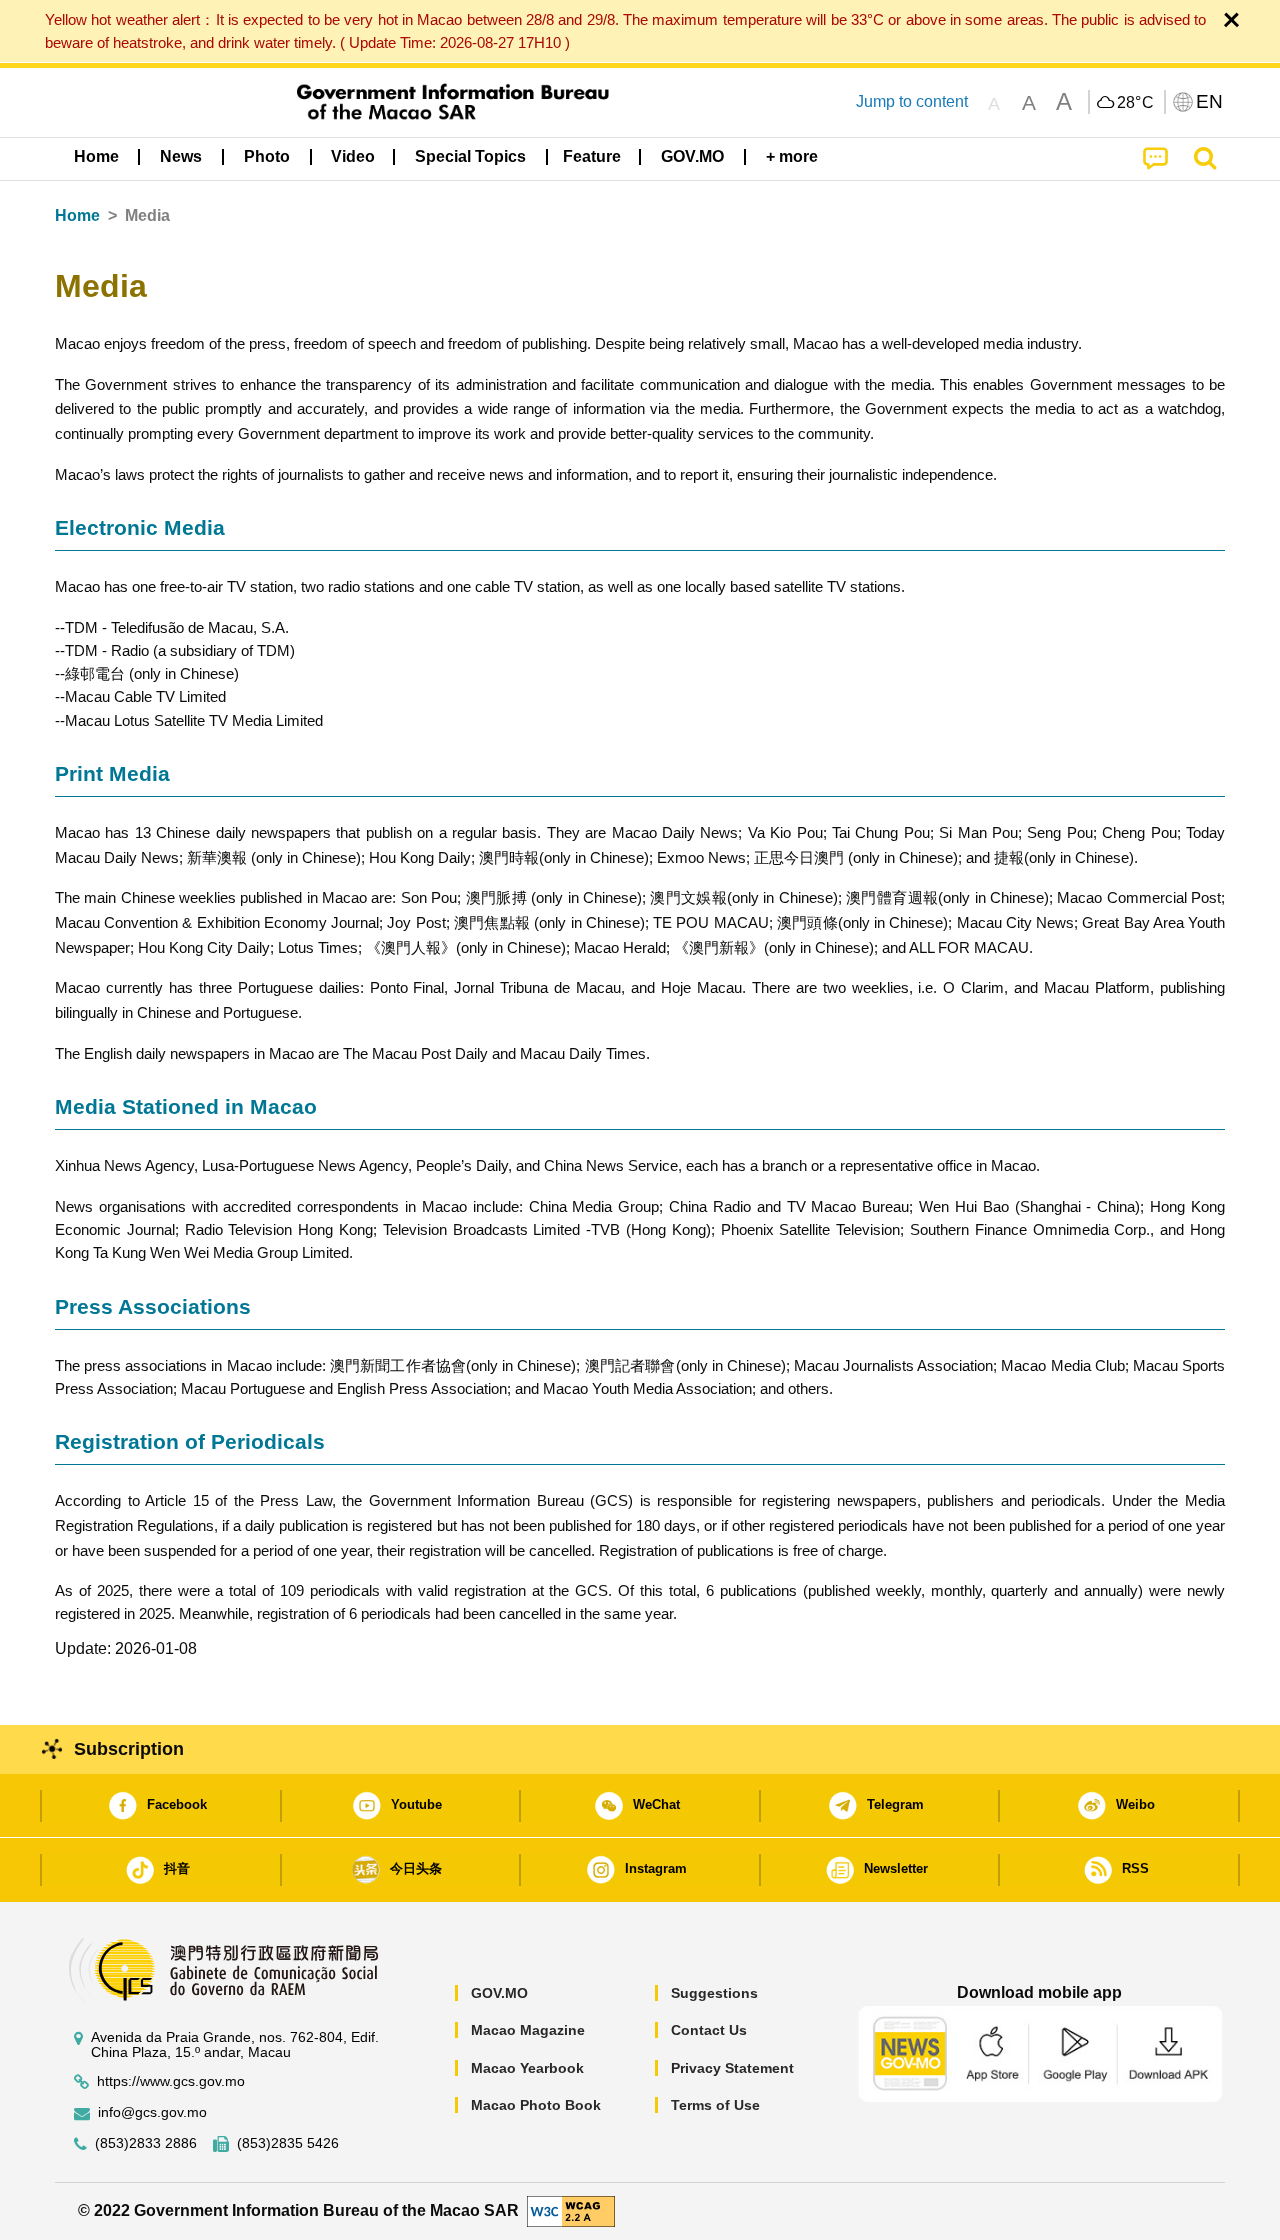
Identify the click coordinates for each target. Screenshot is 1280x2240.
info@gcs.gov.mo (152, 2112)
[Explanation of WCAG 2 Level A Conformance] (571, 2210)
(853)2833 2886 (146, 2143)
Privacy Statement (732, 2068)
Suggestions (714, 1993)
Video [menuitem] (353, 156)
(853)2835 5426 (288, 2143)
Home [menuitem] (96, 156)
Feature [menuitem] (592, 156)
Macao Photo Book (536, 2105)
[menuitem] (181, 157)
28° (1136, 103)
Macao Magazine (528, 2030)
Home (77, 215)
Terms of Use (715, 2105)
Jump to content (912, 101)
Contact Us (709, 2030)
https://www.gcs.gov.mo (171, 2081)
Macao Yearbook (527, 2068)
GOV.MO (499, 1993)
